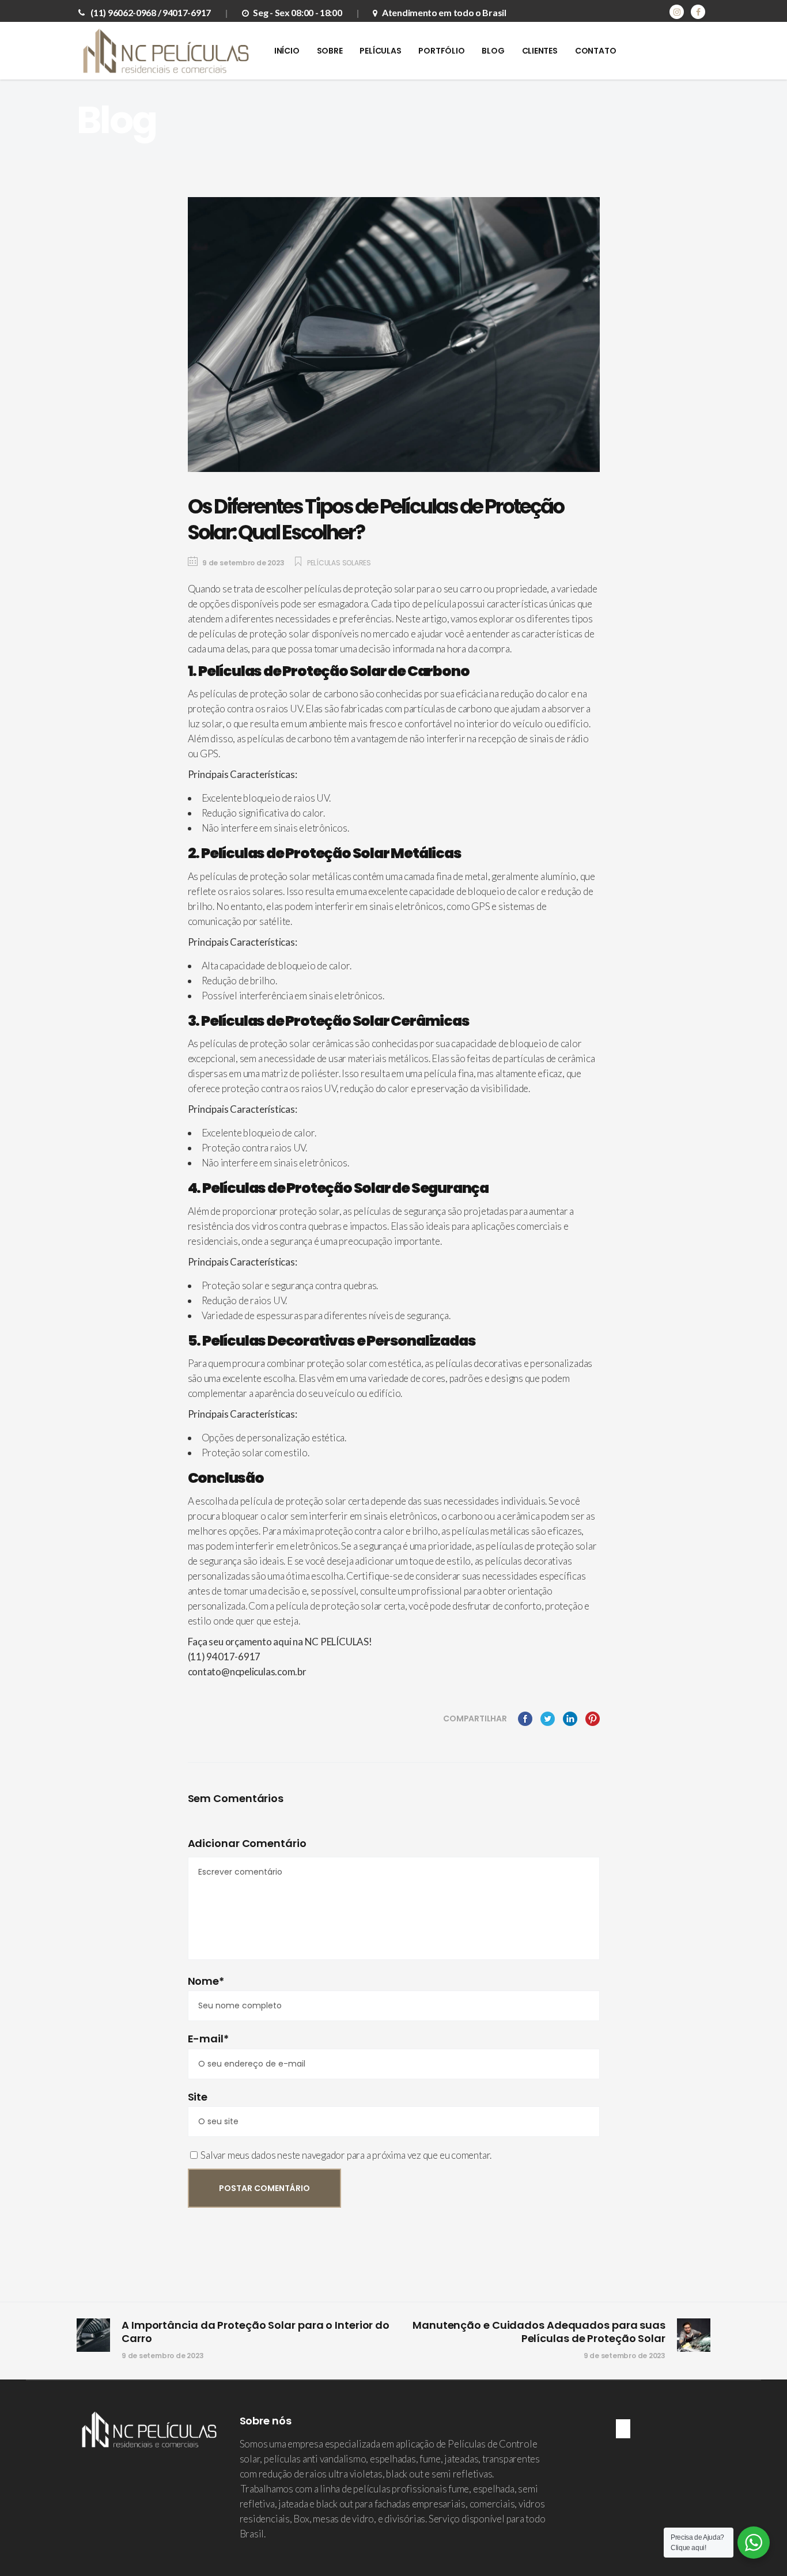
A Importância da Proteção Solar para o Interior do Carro (256, 2332)
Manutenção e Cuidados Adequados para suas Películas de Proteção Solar (539, 2332)
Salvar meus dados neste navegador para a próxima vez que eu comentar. (346, 2155)
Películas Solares (339, 563)
